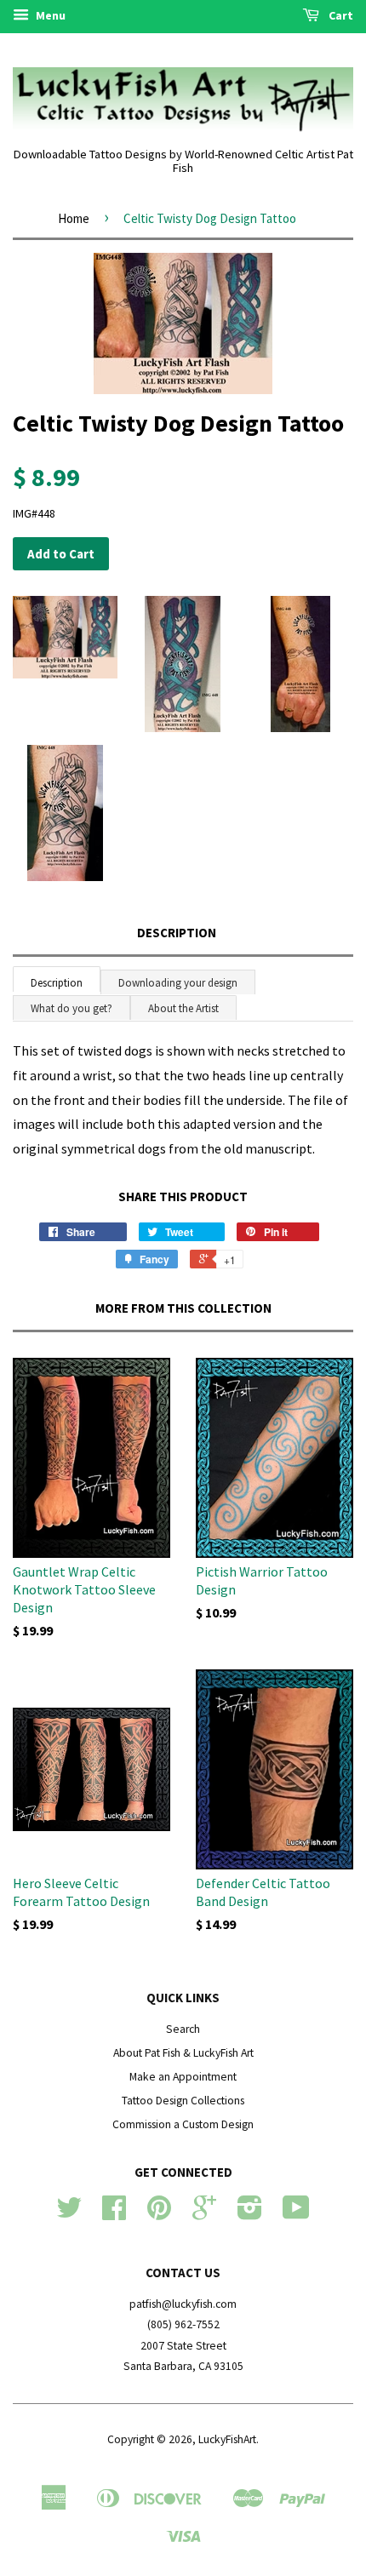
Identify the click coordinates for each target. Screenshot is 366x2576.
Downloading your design (178, 983)
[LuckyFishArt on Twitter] (69, 2214)
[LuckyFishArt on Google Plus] (204, 2214)
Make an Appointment (183, 2077)
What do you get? (71, 1008)
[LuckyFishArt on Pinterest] (159, 2214)
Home (74, 218)
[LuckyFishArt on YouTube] (296, 2214)
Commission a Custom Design (183, 2124)
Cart (340, 15)
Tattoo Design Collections (183, 2101)
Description (177, 933)
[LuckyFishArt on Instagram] (250, 2214)
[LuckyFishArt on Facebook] (114, 2214)
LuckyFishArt (227, 2439)
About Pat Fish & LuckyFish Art (183, 2053)
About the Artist (183, 1008)
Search (183, 2029)
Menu (49, 15)
